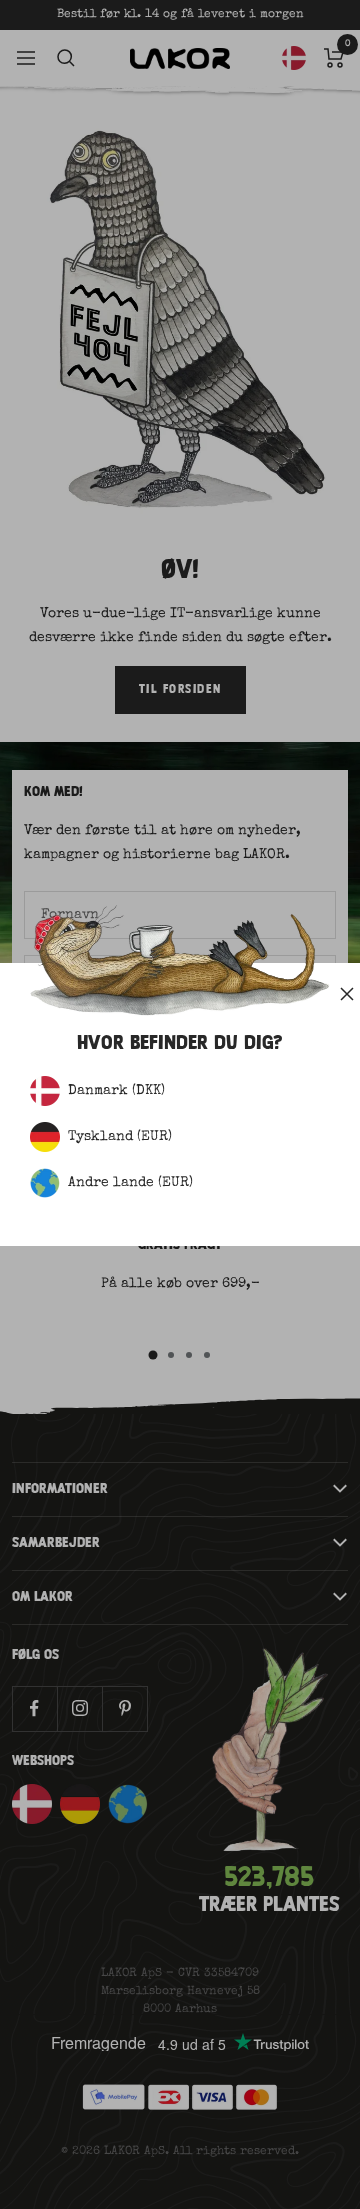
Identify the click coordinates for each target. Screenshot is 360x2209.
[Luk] (347, 994)
